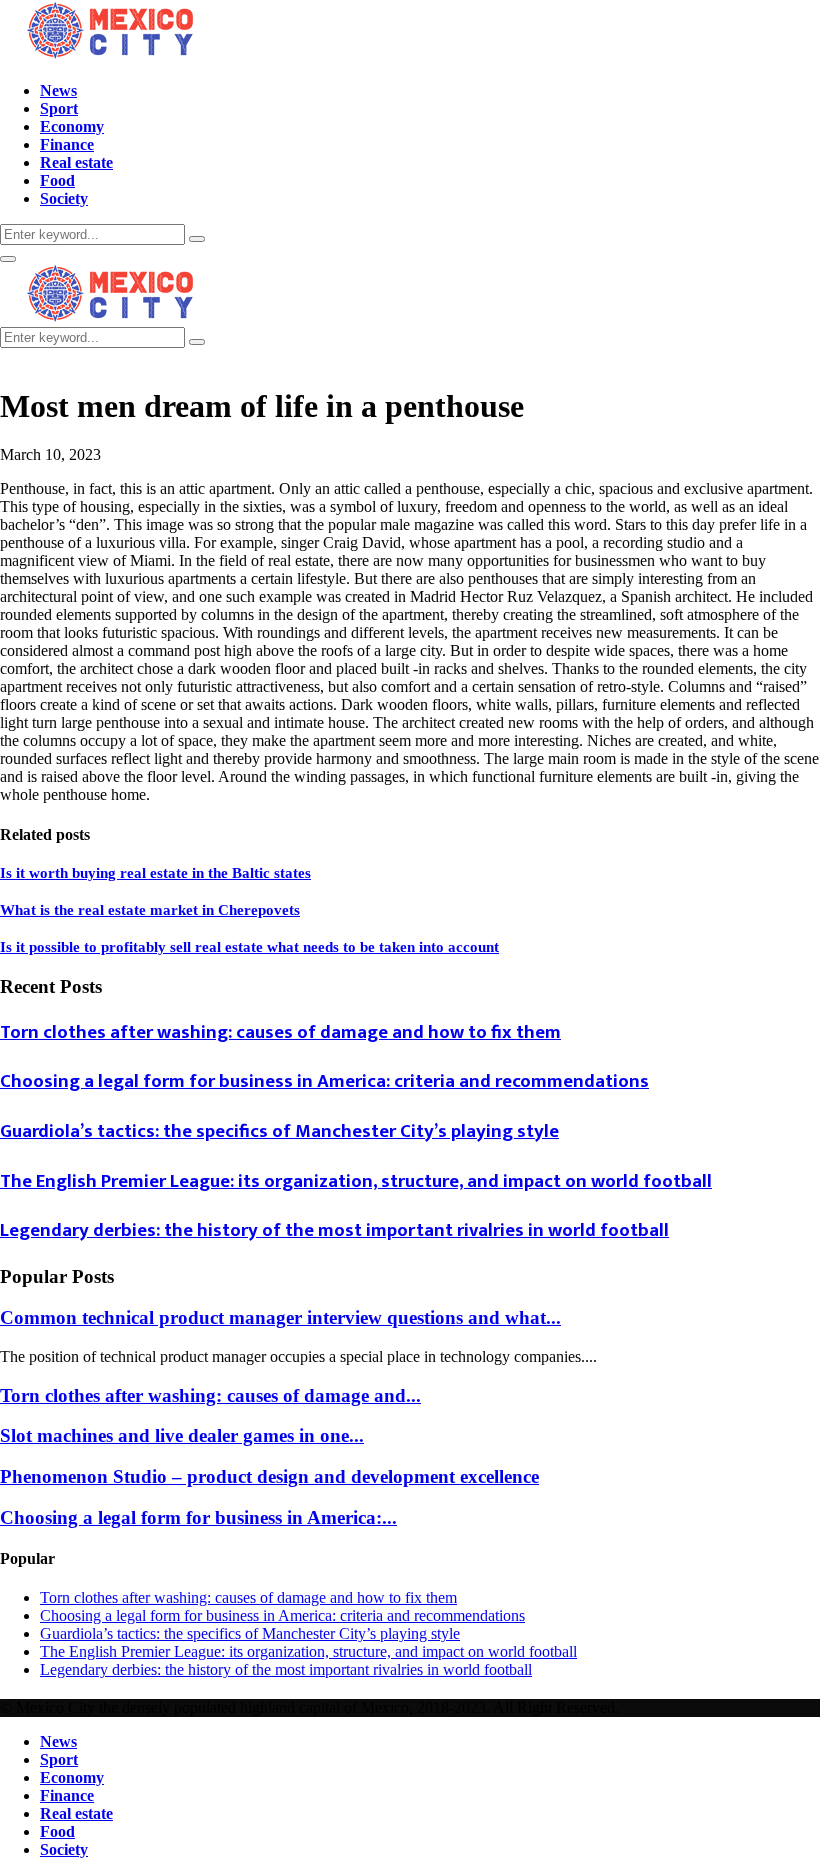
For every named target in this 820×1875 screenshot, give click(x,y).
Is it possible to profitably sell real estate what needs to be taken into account (249, 947)
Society (64, 198)
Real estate (76, 162)
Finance (67, 144)
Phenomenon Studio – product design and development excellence (269, 1476)
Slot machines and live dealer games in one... (182, 1435)
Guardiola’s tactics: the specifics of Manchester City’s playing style (279, 1131)
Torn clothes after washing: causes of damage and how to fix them (280, 1032)
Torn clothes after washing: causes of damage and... (210, 1395)
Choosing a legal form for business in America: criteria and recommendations (324, 1081)
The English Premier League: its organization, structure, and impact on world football (356, 1181)
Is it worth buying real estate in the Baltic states (155, 873)
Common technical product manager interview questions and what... (280, 1317)
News (58, 90)
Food (57, 180)
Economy (72, 126)
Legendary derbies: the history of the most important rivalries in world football (334, 1230)
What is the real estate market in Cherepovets (150, 910)
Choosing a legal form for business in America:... (198, 1517)
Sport (59, 108)
